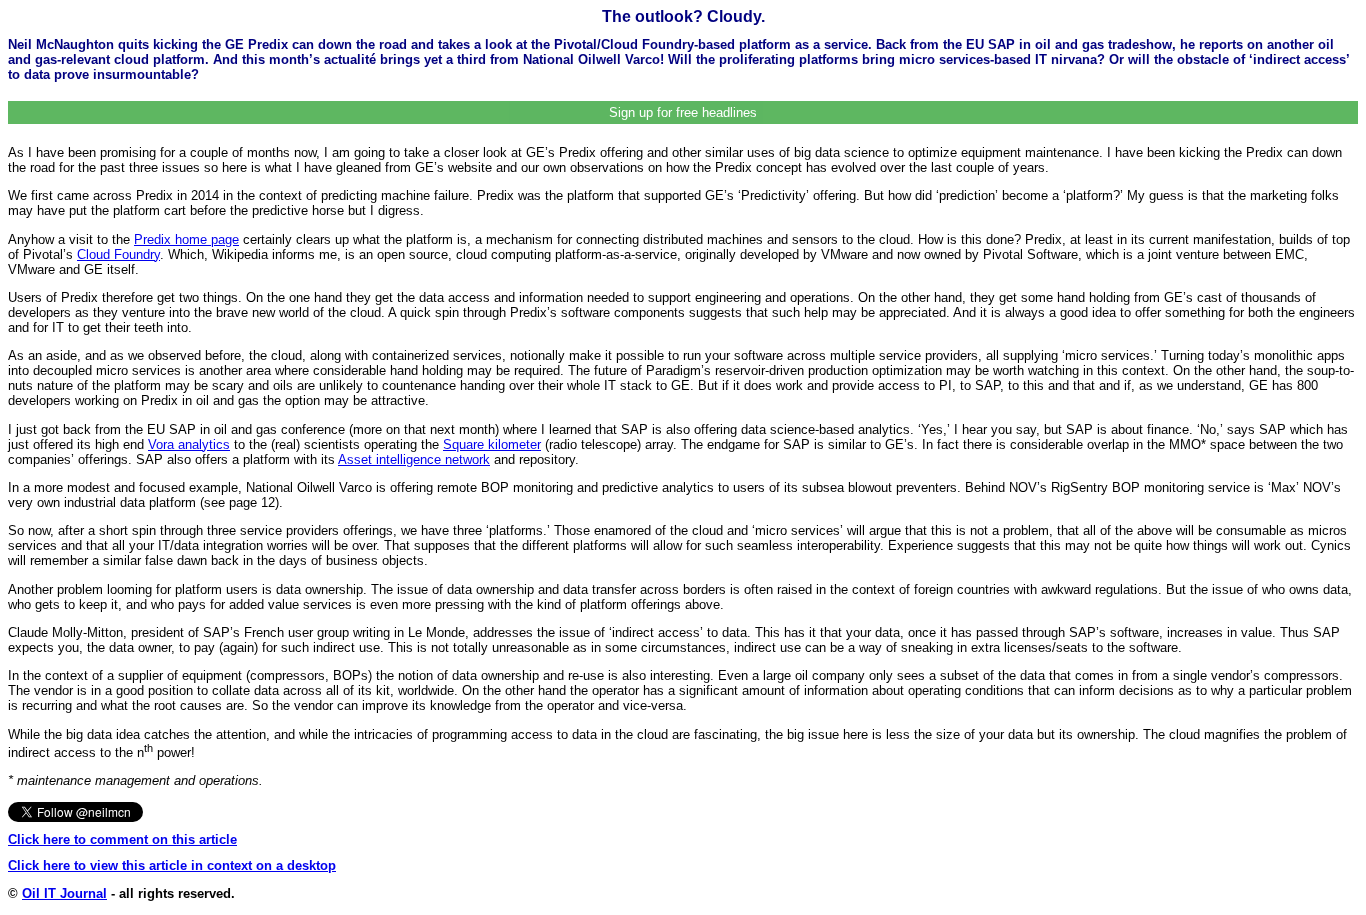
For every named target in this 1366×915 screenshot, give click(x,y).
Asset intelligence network (414, 459)
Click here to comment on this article (122, 839)
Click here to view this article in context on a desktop (172, 865)
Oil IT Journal (64, 893)
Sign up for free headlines (683, 112)
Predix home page (186, 239)
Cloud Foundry (118, 254)
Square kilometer (492, 444)
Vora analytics (189, 444)
